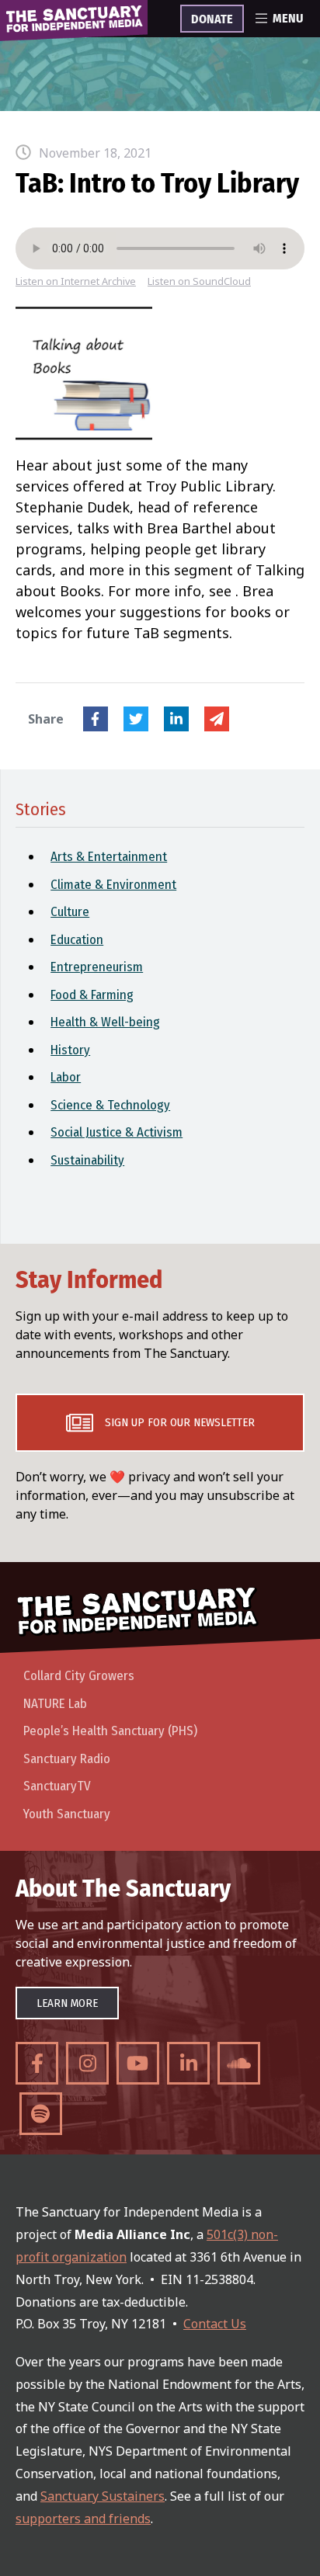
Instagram (87, 2063)
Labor (66, 1077)
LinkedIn (176, 719)
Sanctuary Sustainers (103, 2496)
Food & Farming (92, 995)
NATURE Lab (55, 1704)
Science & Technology (110, 1105)
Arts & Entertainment (109, 857)
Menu (288, 19)
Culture (70, 912)
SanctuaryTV (57, 1786)
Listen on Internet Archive (76, 281)
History (70, 1050)
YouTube (138, 2063)
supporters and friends (83, 2519)
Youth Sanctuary (67, 1814)
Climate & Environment (113, 885)
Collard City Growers (79, 1676)
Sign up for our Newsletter (180, 1422)
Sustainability (87, 1160)
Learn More (67, 2003)
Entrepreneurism (97, 967)
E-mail (217, 719)
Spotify (41, 2114)
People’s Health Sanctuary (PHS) (110, 1731)
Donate (212, 19)
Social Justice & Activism (117, 1132)
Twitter (136, 719)
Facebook (96, 719)
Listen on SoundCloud (199, 281)
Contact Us (215, 2324)
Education (77, 940)
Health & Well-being (105, 1022)
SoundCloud (239, 2063)
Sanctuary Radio (67, 1759)
